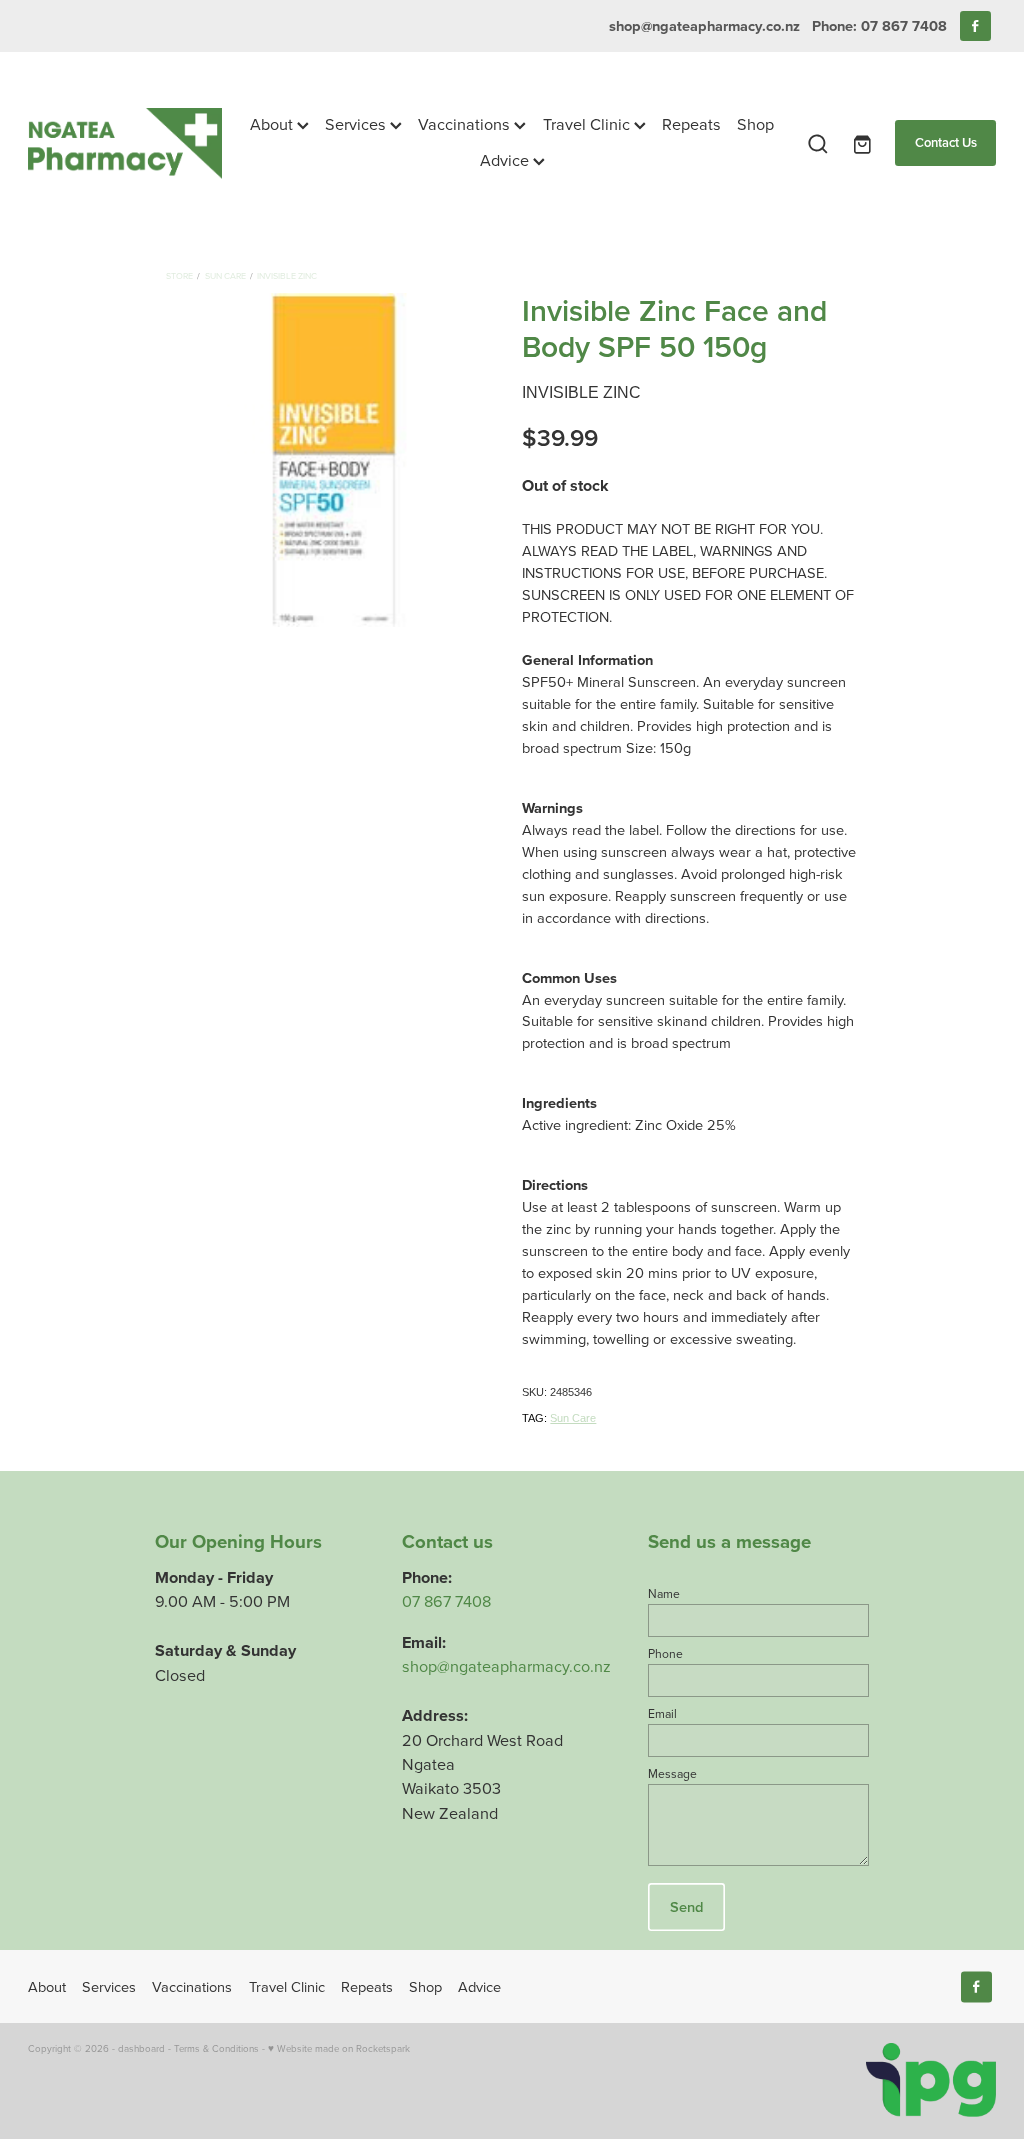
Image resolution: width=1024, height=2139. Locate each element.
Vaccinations (466, 123)
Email (662, 1714)
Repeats (691, 123)
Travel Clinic (588, 123)
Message (672, 1774)
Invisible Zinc (287, 275)
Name (664, 1594)
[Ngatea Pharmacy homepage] (125, 143)
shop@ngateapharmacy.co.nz (704, 25)
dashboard (141, 2048)
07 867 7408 (446, 1600)
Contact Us (946, 142)
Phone (665, 1654)
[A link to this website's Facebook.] (975, 26)
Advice (506, 159)
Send (686, 1906)
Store (179, 275)
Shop (755, 123)
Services (357, 123)
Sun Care (225, 275)
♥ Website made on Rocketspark (339, 2048)
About (273, 123)
